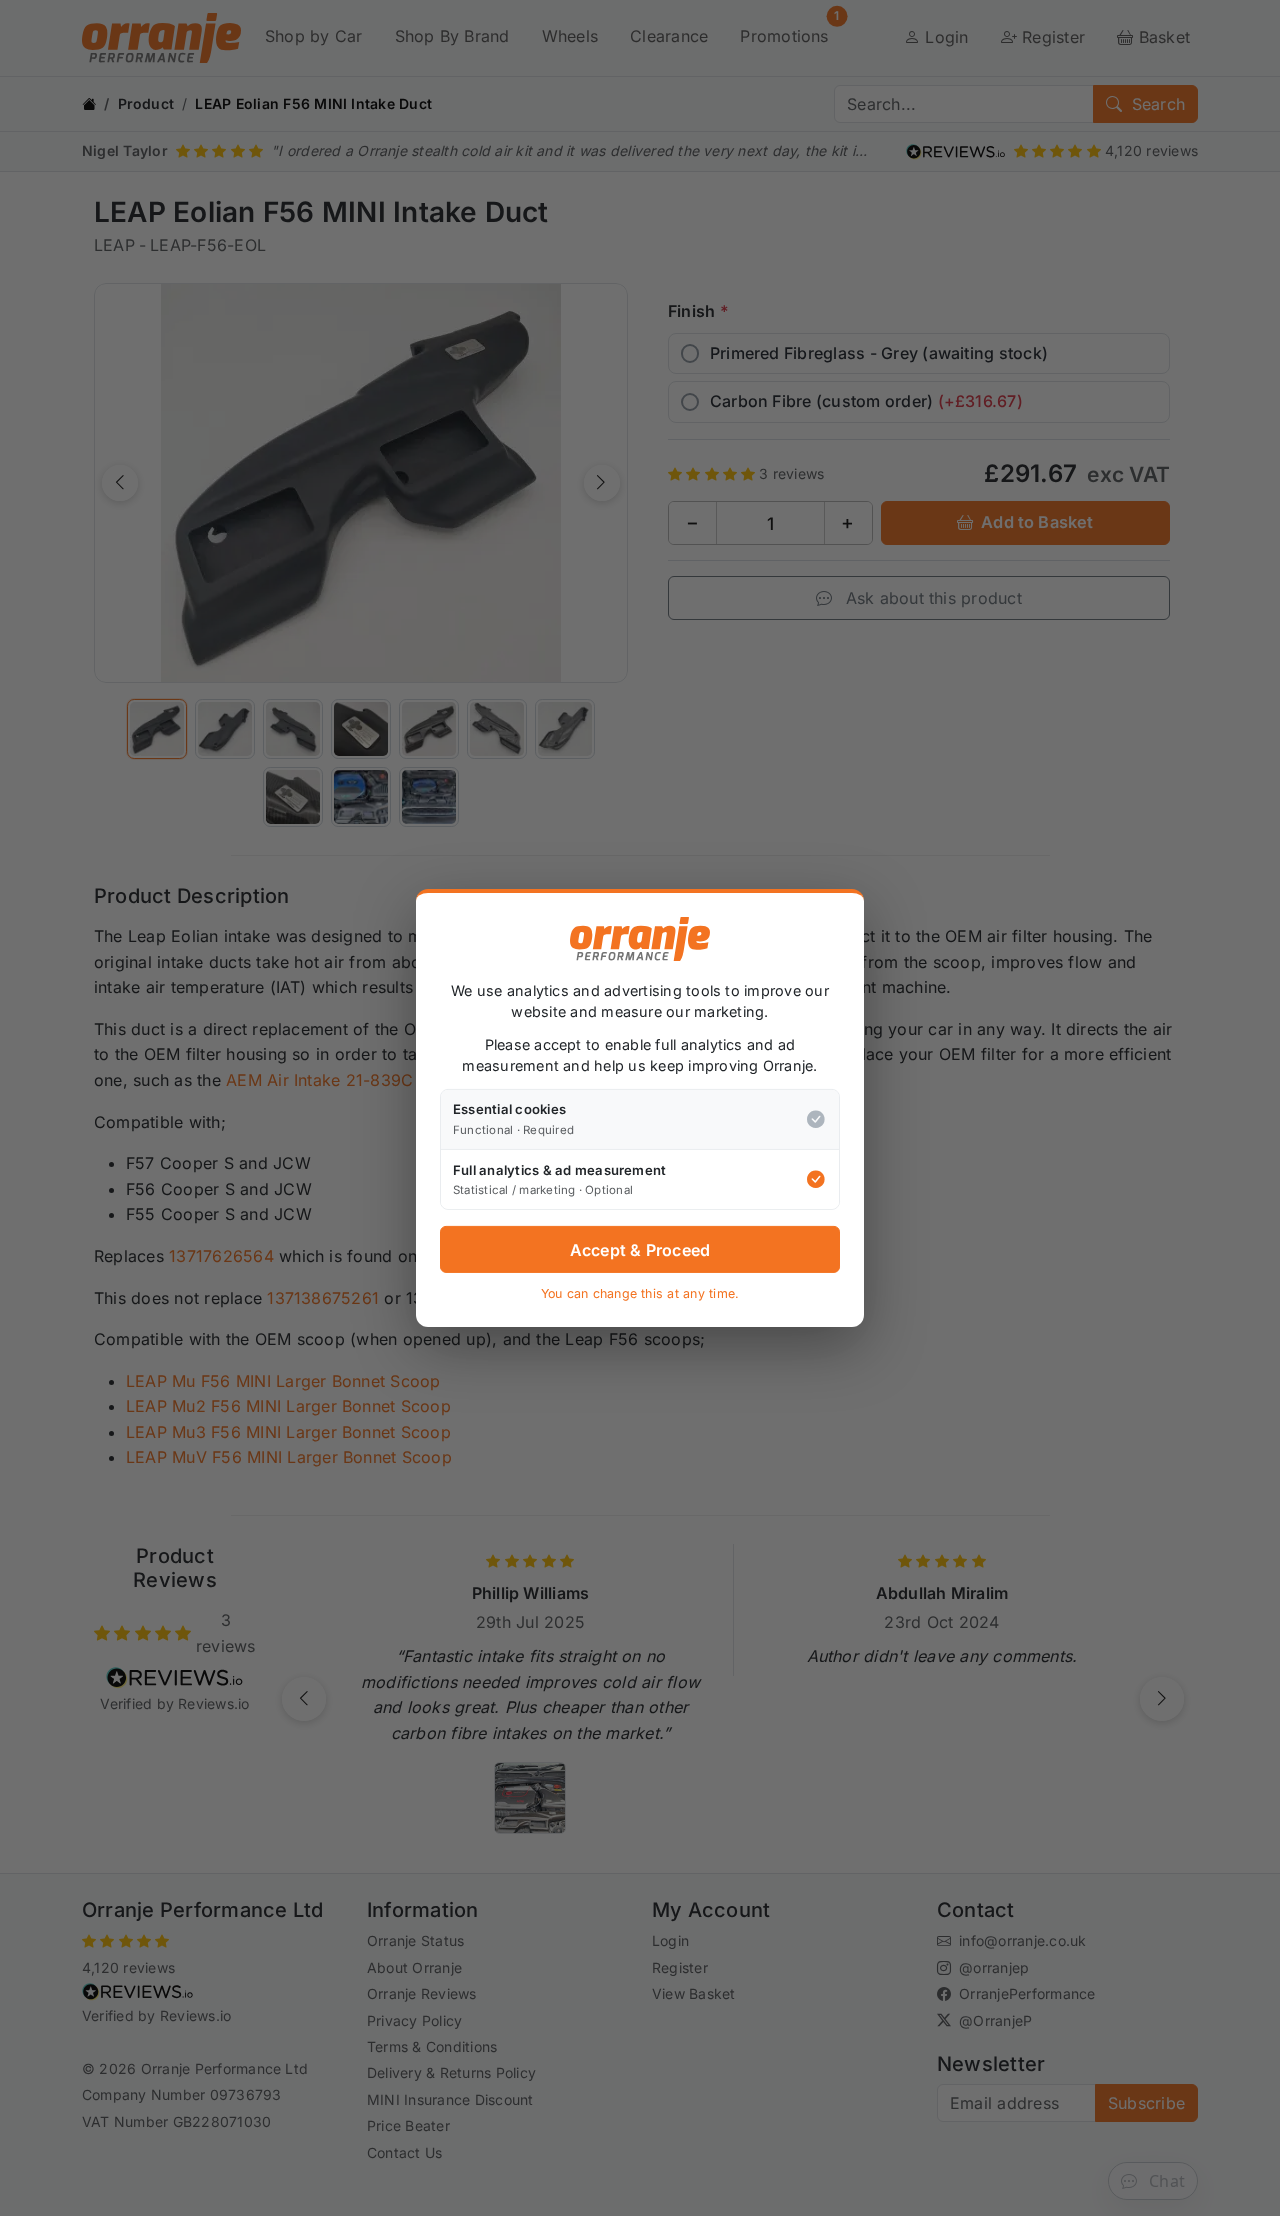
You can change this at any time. (640, 1293)
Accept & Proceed (640, 1250)
